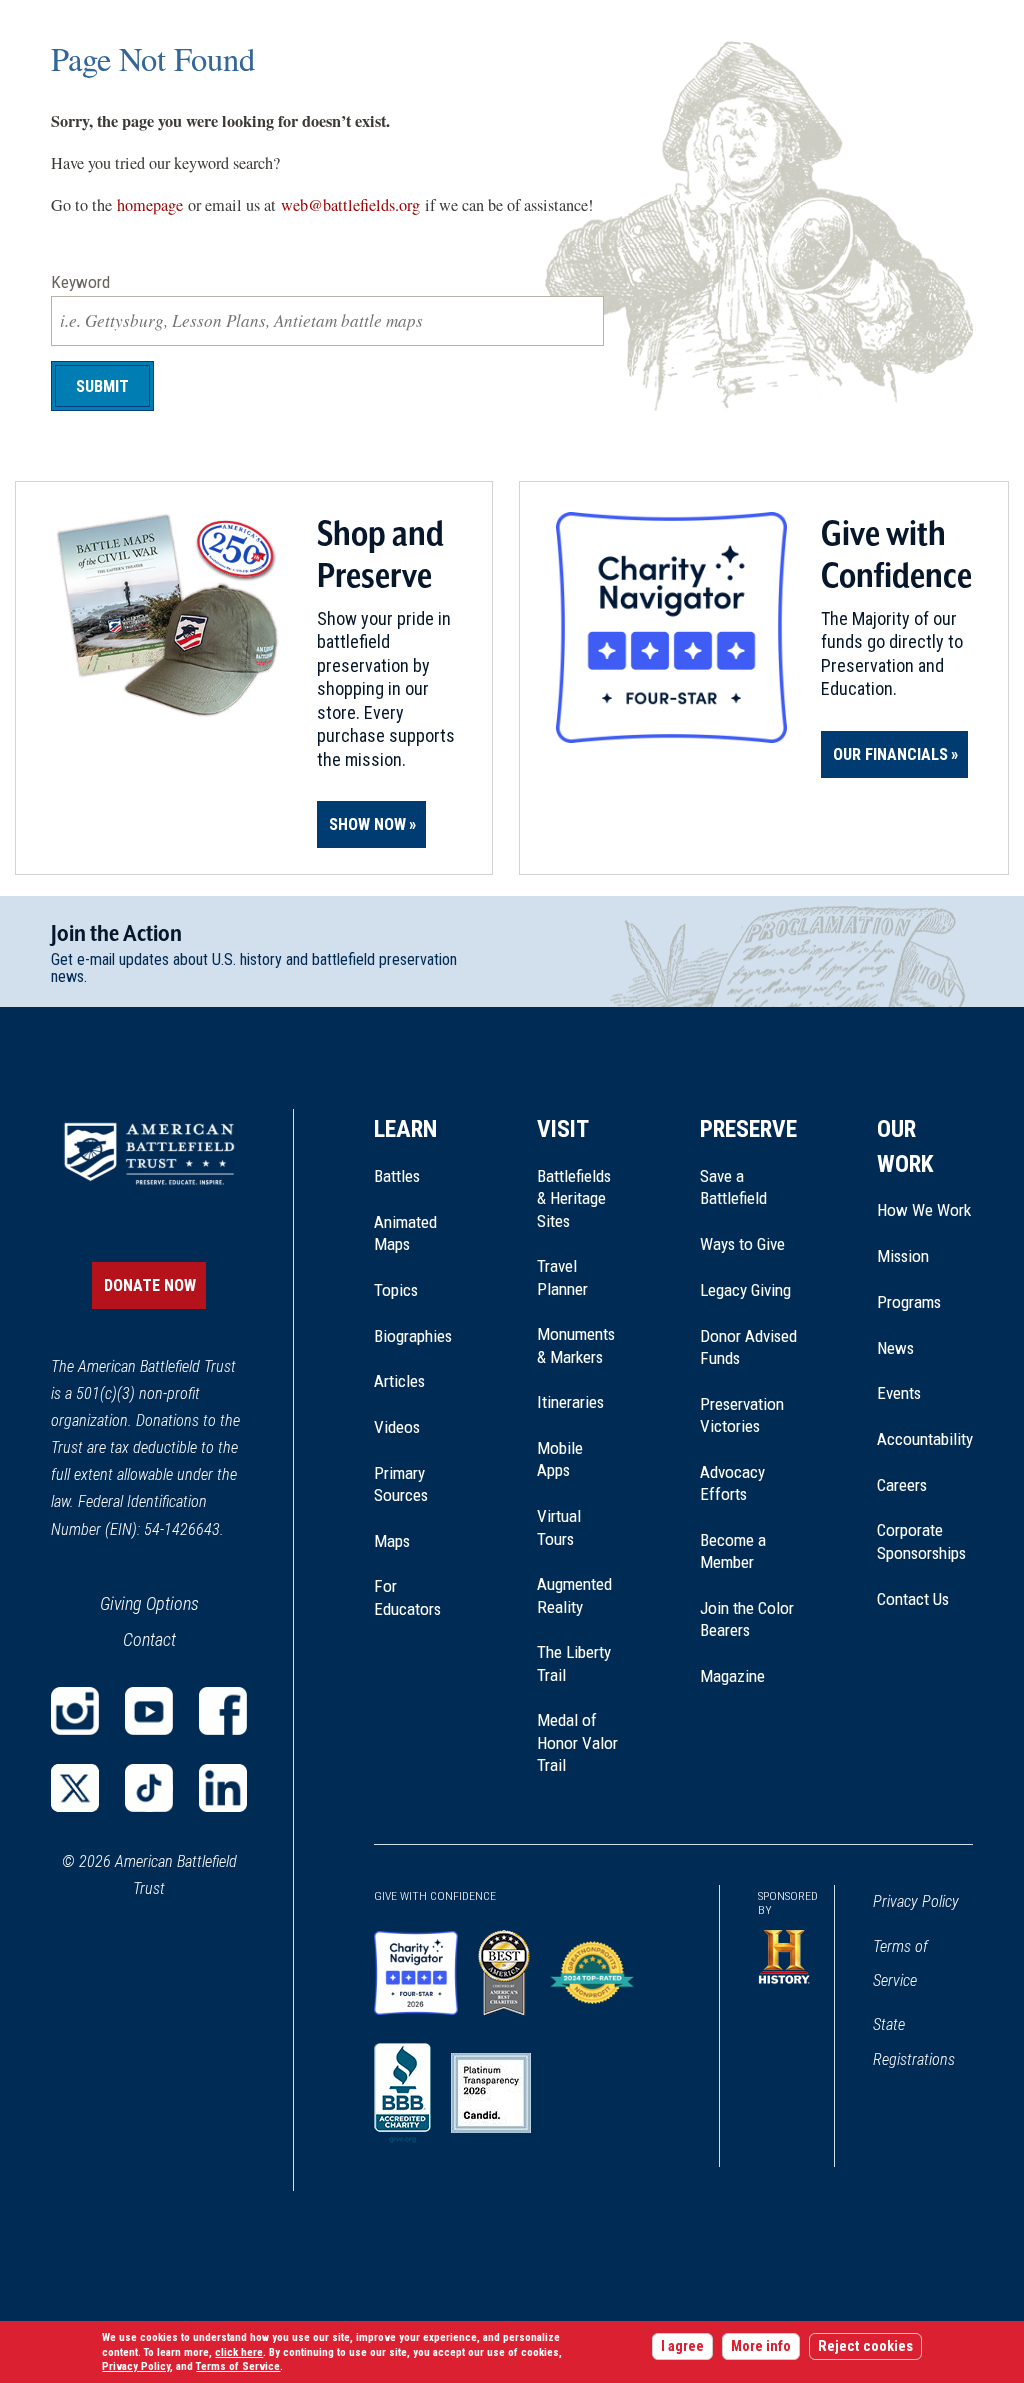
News (895, 1348)
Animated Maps (405, 1233)
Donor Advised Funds (748, 1347)
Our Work (905, 1146)
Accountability (925, 1439)
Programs (909, 1302)
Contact (149, 1639)
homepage (150, 205)
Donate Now (150, 1285)
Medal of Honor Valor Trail (578, 1743)
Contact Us (913, 1599)
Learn (405, 1129)
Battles (397, 1176)
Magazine (732, 1676)
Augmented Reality (574, 1595)
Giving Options (149, 1603)
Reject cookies (865, 2346)
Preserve (748, 1129)
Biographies (413, 1336)
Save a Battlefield (733, 1187)
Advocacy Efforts (732, 1483)
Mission (903, 1256)
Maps (392, 1541)
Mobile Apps (560, 1459)
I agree (682, 2346)
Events (899, 1393)
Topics (396, 1290)
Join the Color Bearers (747, 1619)
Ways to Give (742, 1244)
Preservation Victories (742, 1415)
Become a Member (733, 1551)
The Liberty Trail (578, 1664)
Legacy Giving (748, 1290)
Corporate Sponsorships (921, 1541)
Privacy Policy (916, 1901)
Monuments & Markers (576, 1345)
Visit (563, 1129)
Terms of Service (900, 1963)
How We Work (924, 1210)
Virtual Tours (559, 1527)
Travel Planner (562, 1277)
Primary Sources (401, 1484)
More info (761, 2346)
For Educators (407, 1597)
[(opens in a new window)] (75, 1711)
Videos (397, 1427)
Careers (902, 1485)
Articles (399, 1381)
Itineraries (570, 1402)
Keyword (80, 282)
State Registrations (914, 2041)
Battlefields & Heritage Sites (574, 1198)
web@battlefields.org (350, 205)
